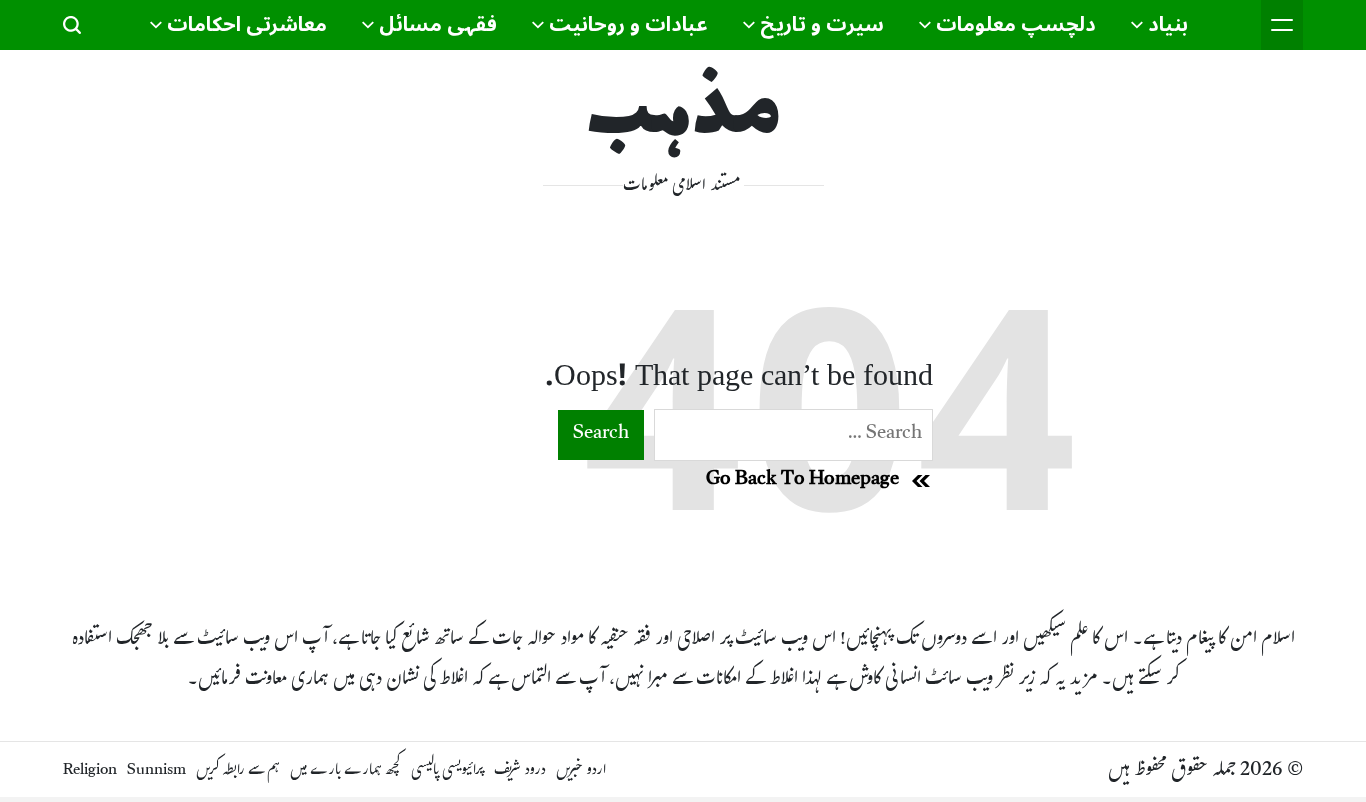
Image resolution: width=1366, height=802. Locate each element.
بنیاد (1168, 25)
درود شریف (520, 771)
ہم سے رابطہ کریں (238, 771)
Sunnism (156, 771)
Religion (90, 771)
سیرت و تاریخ (822, 25)
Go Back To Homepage (802, 481)
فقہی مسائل (438, 25)
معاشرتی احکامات (247, 25)
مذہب (683, 115)
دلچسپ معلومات (1016, 25)
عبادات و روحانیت (628, 25)
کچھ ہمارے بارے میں (345, 771)
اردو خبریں (581, 771)
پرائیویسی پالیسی (447, 771)
